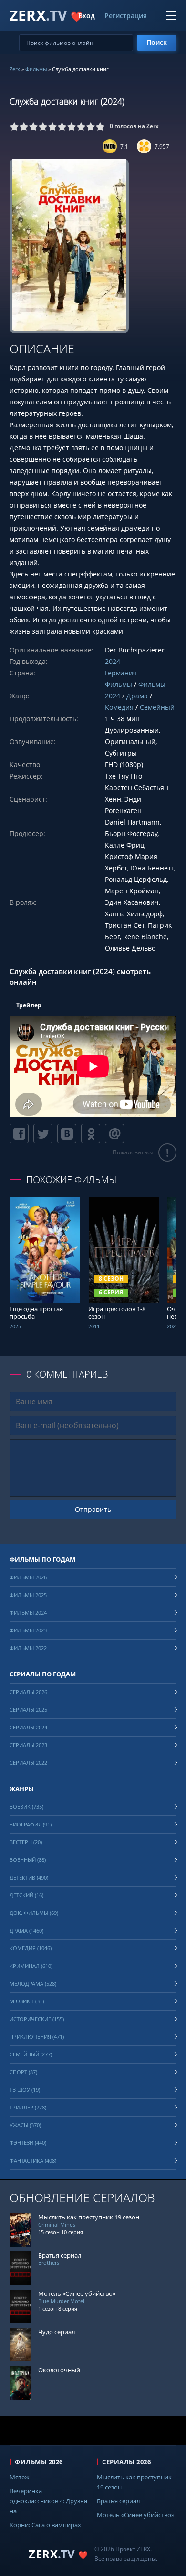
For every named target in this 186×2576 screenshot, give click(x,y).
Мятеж (20, 2477)
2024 (113, 661)
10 (100, 127)
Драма (137, 696)
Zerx (15, 69)
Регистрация (126, 16)
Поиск (157, 42)
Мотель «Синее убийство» (135, 2515)
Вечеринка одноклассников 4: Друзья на (48, 2501)
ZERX (46, 15)
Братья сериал (118, 2501)
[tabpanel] (93, 1066)
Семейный (157, 707)
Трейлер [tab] (29, 1005)
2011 (94, 1326)
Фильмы (36, 69)
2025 (15, 1326)
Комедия (119, 707)
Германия (121, 673)
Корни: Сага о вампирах (45, 2525)
